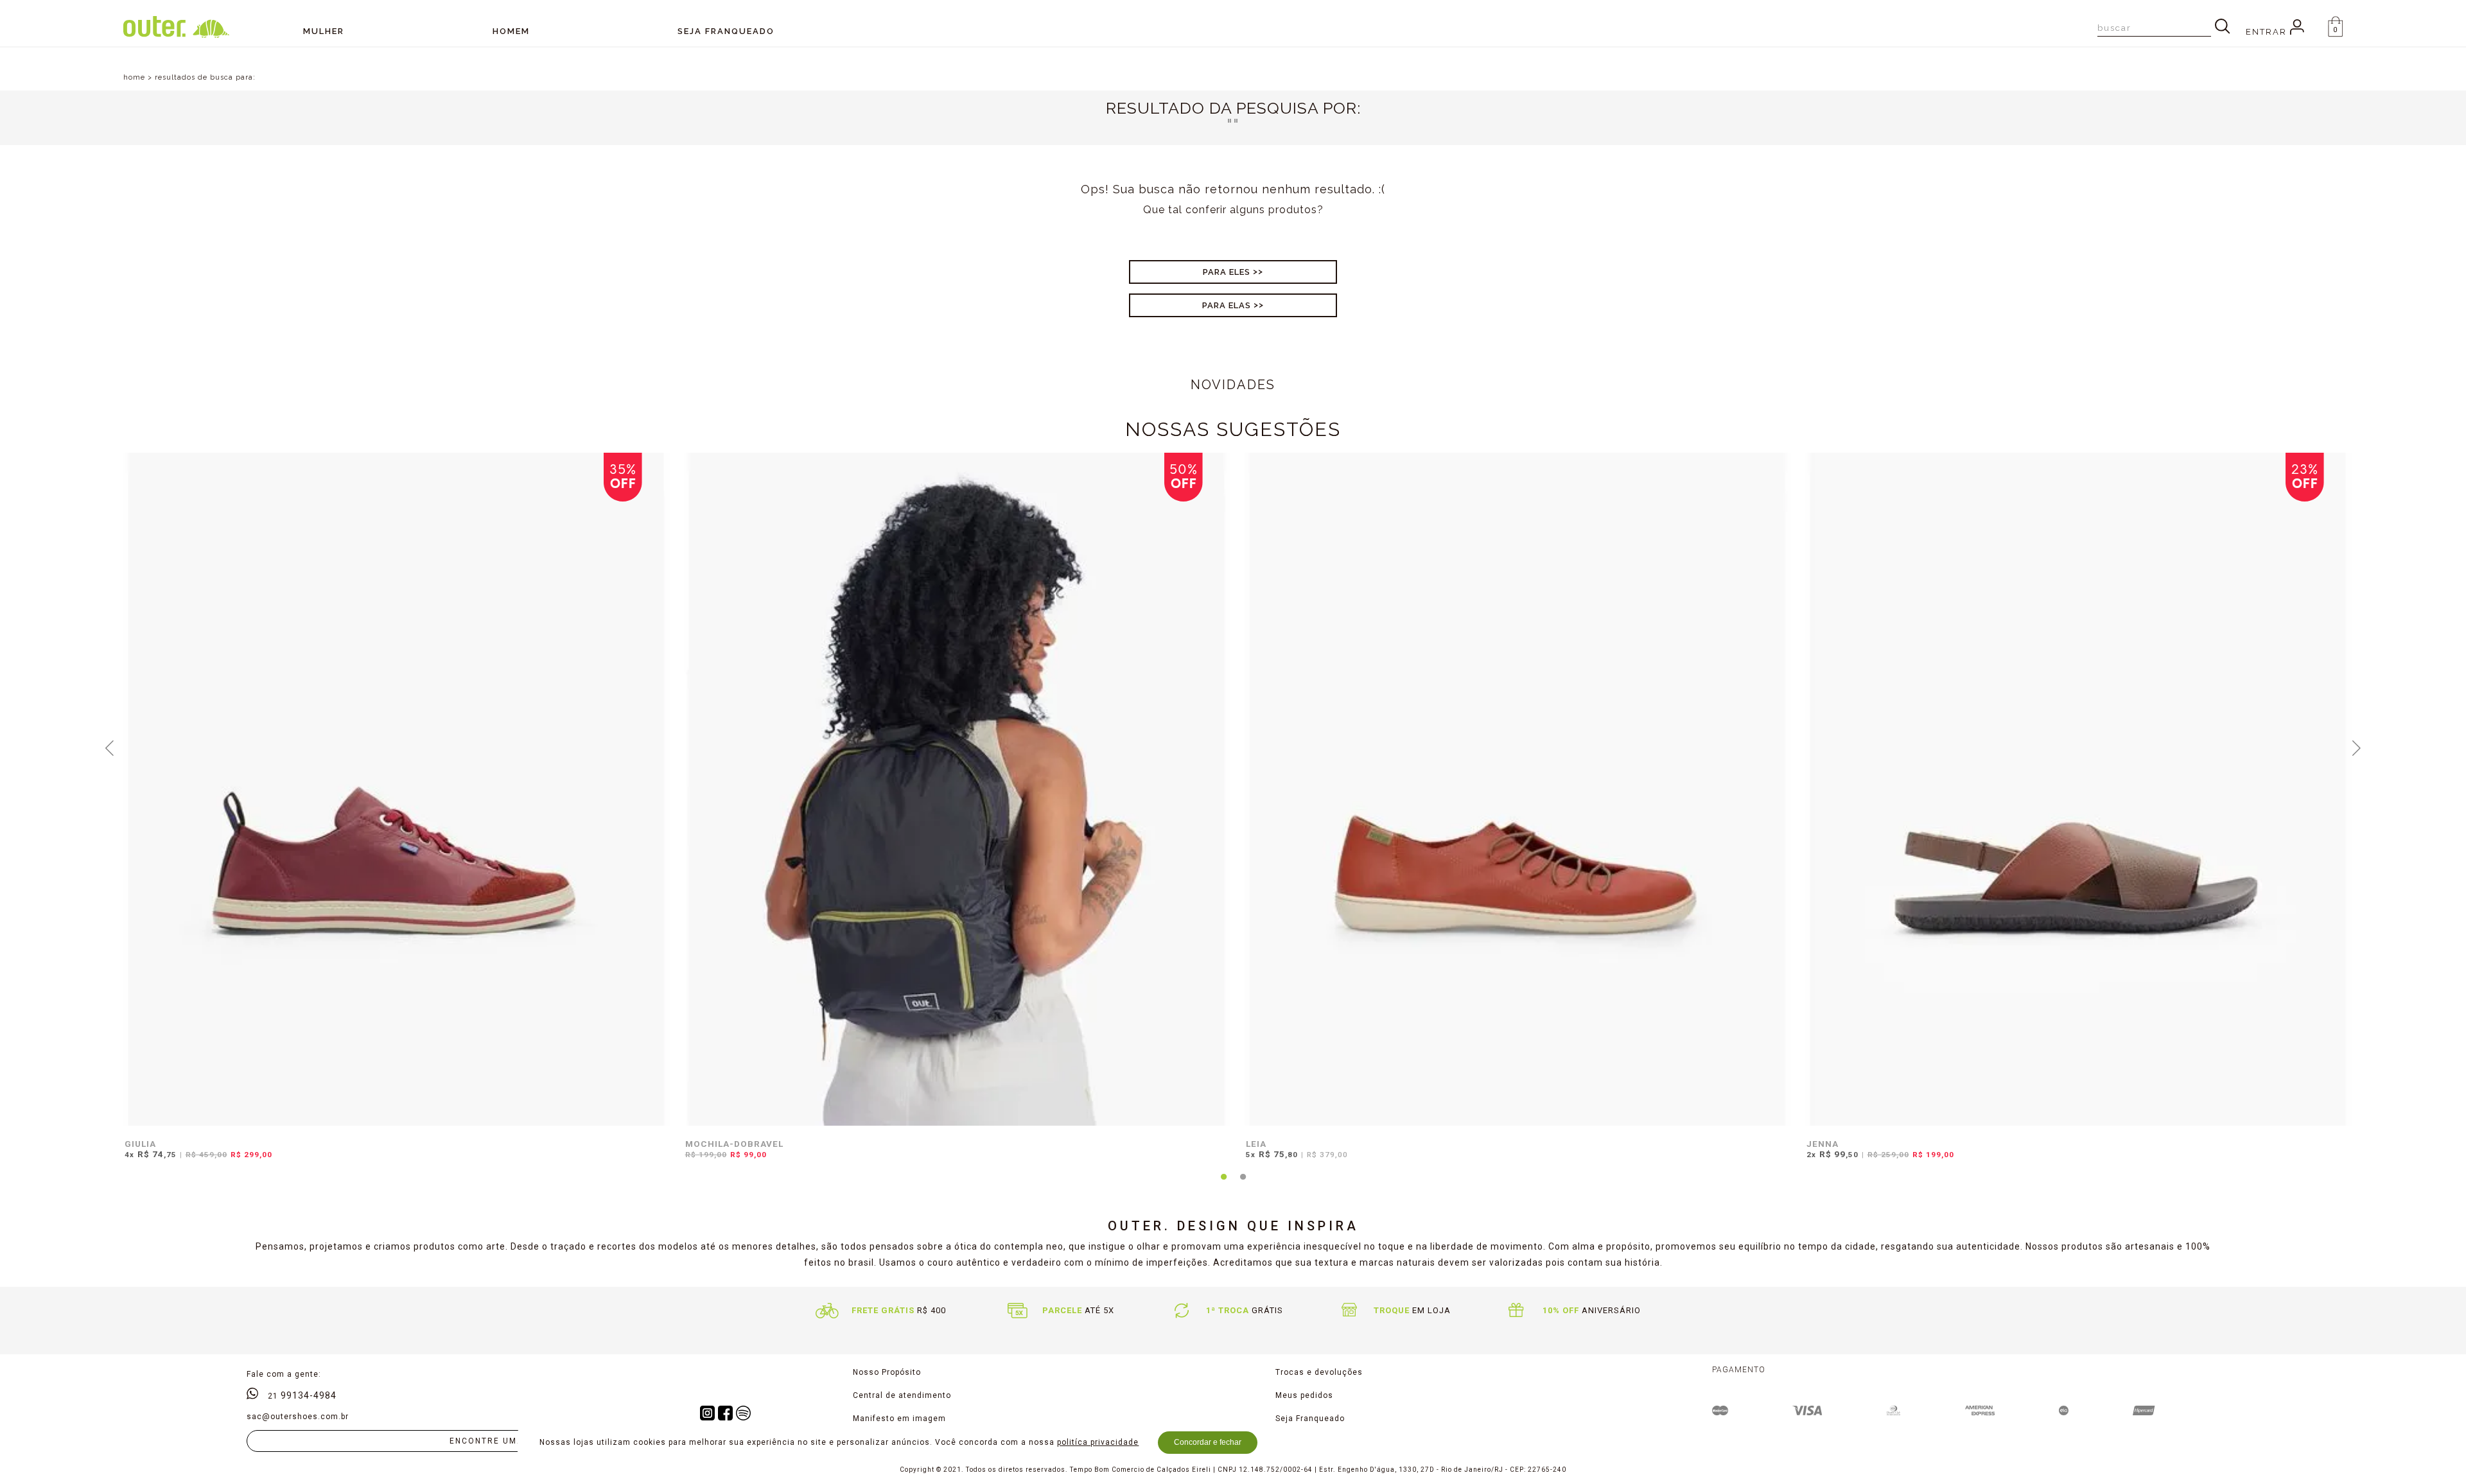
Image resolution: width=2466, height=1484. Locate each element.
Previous (110, 747)
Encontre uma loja (500, 1441)
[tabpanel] (393, 814)
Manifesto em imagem (899, 1419)
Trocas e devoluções (1319, 1372)
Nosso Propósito (887, 1372)
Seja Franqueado (1310, 1419)
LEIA (1256, 1144)
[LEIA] (1518, 789)
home (134, 77)
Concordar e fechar (1208, 1442)
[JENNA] (2078, 789)
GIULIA (140, 1144)
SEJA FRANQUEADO (726, 31)
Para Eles (1227, 272)
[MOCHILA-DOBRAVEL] (957, 789)
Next (2357, 747)
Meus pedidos (1304, 1395)
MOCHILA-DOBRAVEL (734, 1144)
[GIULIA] (397, 789)
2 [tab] (1243, 1184)
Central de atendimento (902, 1395)
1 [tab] (1223, 1184)
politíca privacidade (1098, 1442)
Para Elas (1227, 305)
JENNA (1823, 1144)
